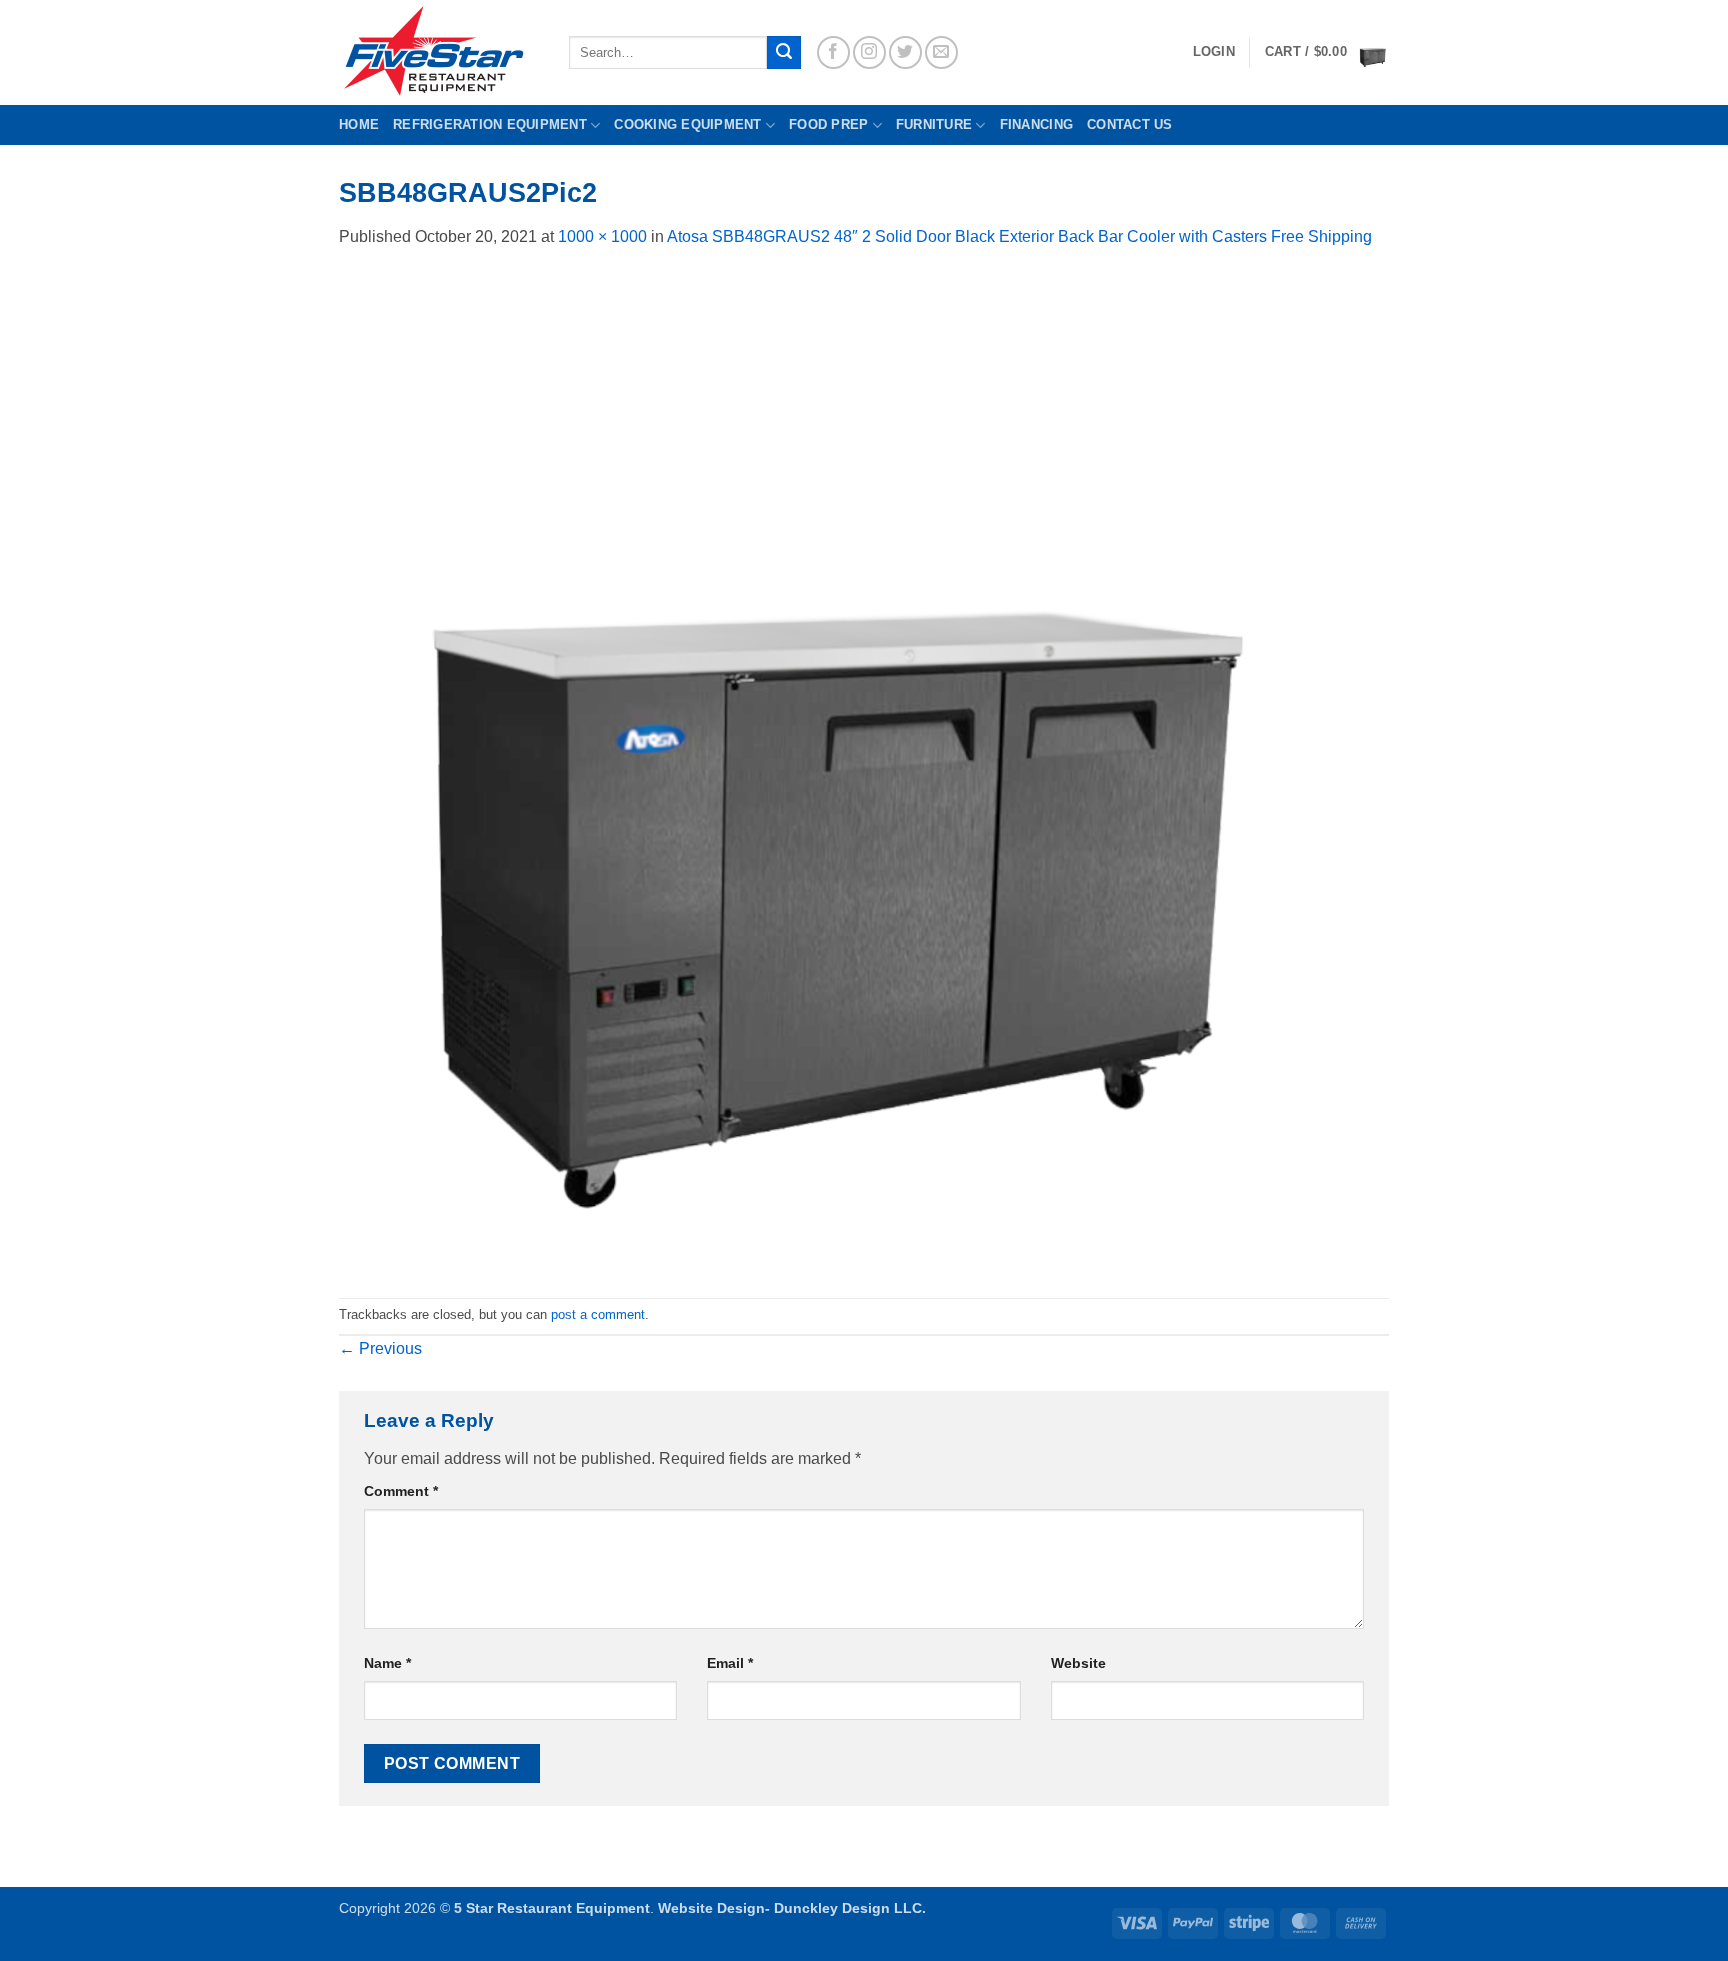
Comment (401, 1491)
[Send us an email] (941, 52)
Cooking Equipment (687, 124)
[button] (1327, 53)
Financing (1036, 124)
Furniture (934, 124)
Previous (380, 1348)
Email (730, 1663)
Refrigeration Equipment (490, 124)
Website (1078, 1663)
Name (387, 1663)
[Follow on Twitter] (905, 52)
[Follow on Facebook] (833, 52)
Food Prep (828, 124)
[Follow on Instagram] (869, 52)
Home (359, 124)
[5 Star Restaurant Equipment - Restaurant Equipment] (439, 53)
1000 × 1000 (602, 236)
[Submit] (784, 53)
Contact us (1130, 124)
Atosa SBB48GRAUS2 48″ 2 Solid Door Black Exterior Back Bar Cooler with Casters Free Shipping (1019, 236)
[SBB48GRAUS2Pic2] (839, 772)
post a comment (598, 1314)
